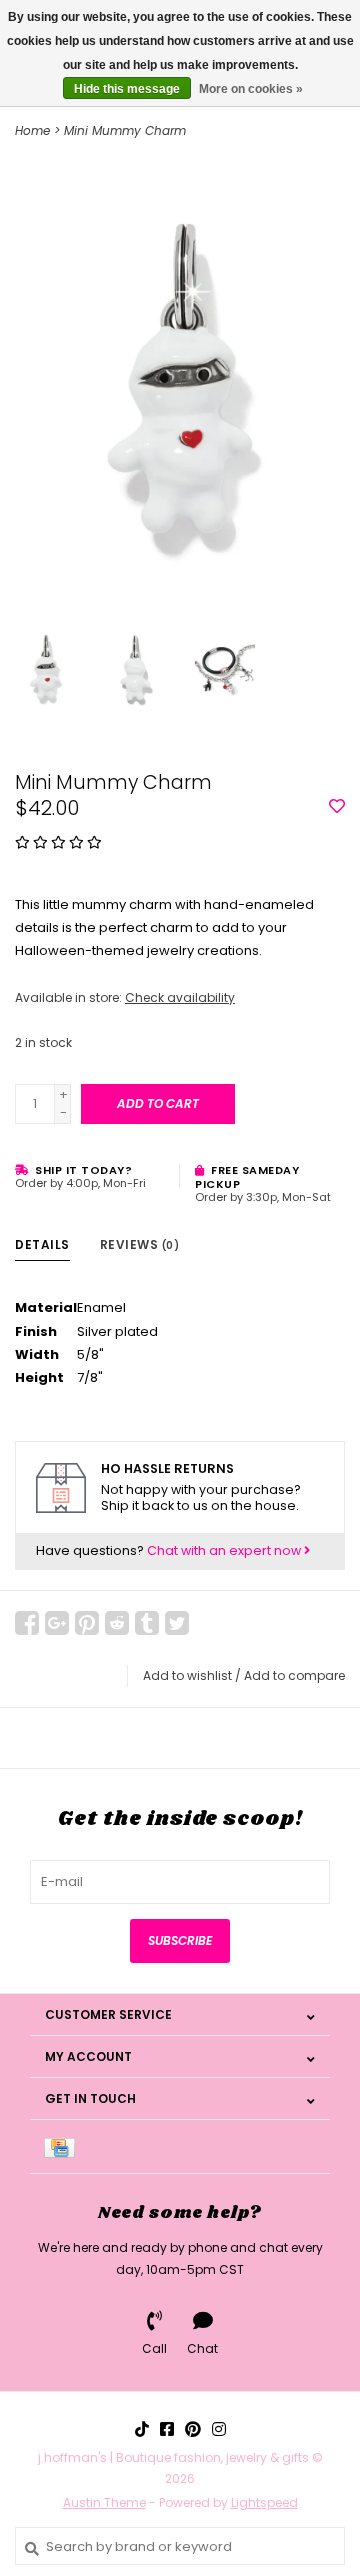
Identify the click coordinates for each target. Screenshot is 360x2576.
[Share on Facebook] (27, 1623)
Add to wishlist (187, 1675)
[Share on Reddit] (117, 1623)
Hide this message (127, 89)
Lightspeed (264, 2502)
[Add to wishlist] (337, 807)
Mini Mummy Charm (125, 130)
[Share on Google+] (57, 1623)
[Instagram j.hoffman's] (219, 2429)
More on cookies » (251, 89)
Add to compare (294, 1675)
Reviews (140, 1244)
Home (32, 130)
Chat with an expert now (225, 1550)
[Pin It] (87, 1623)
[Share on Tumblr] (147, 1623)
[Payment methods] (63, 2146)
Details (42, 1244)
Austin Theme (104, 2502)
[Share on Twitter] (177, 1623)
